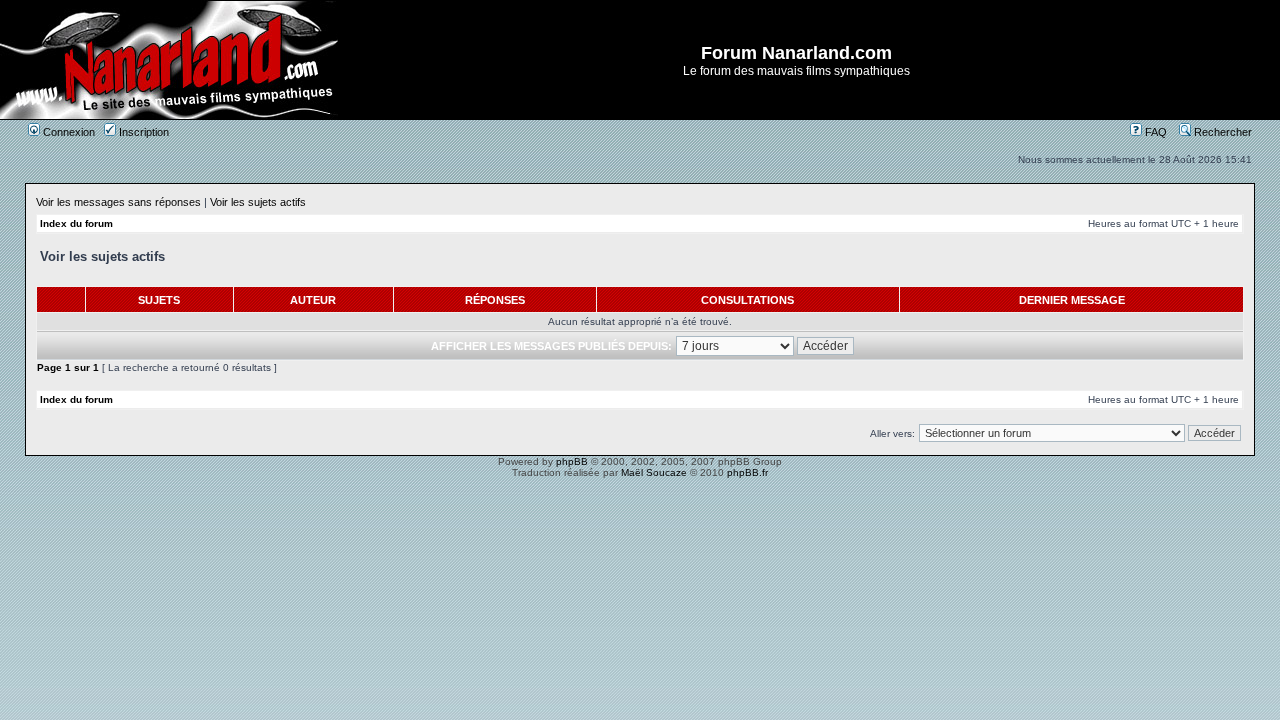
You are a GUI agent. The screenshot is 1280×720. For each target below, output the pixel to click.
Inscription (142, 132)
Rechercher (1221, 132)
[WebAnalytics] (640, 489)
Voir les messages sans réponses (118, 202)
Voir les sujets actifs (258, 202)
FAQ (1154, 132)
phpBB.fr (747, 472)
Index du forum (76, 223)
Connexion (67, 132)
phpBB (572, 461)
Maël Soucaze (654, 472)
